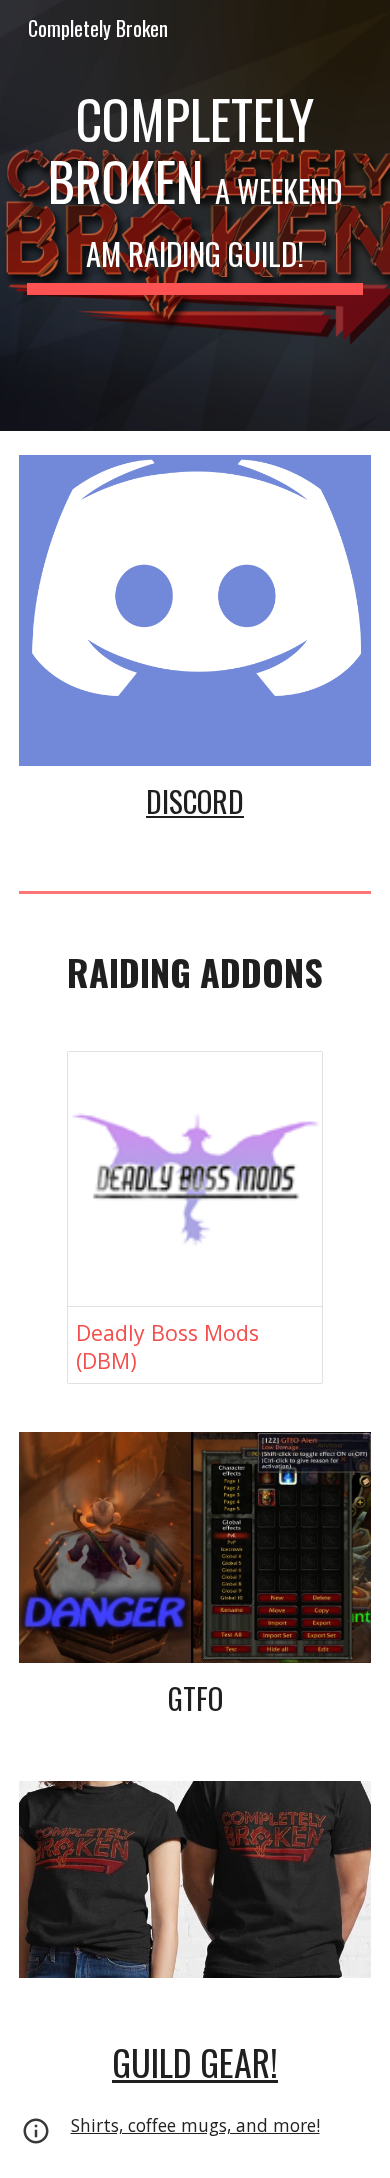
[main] (195, 215)
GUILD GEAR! (195, 2061)
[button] (36, 2138)
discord (195, 800)
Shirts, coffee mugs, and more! (195, 2125)
